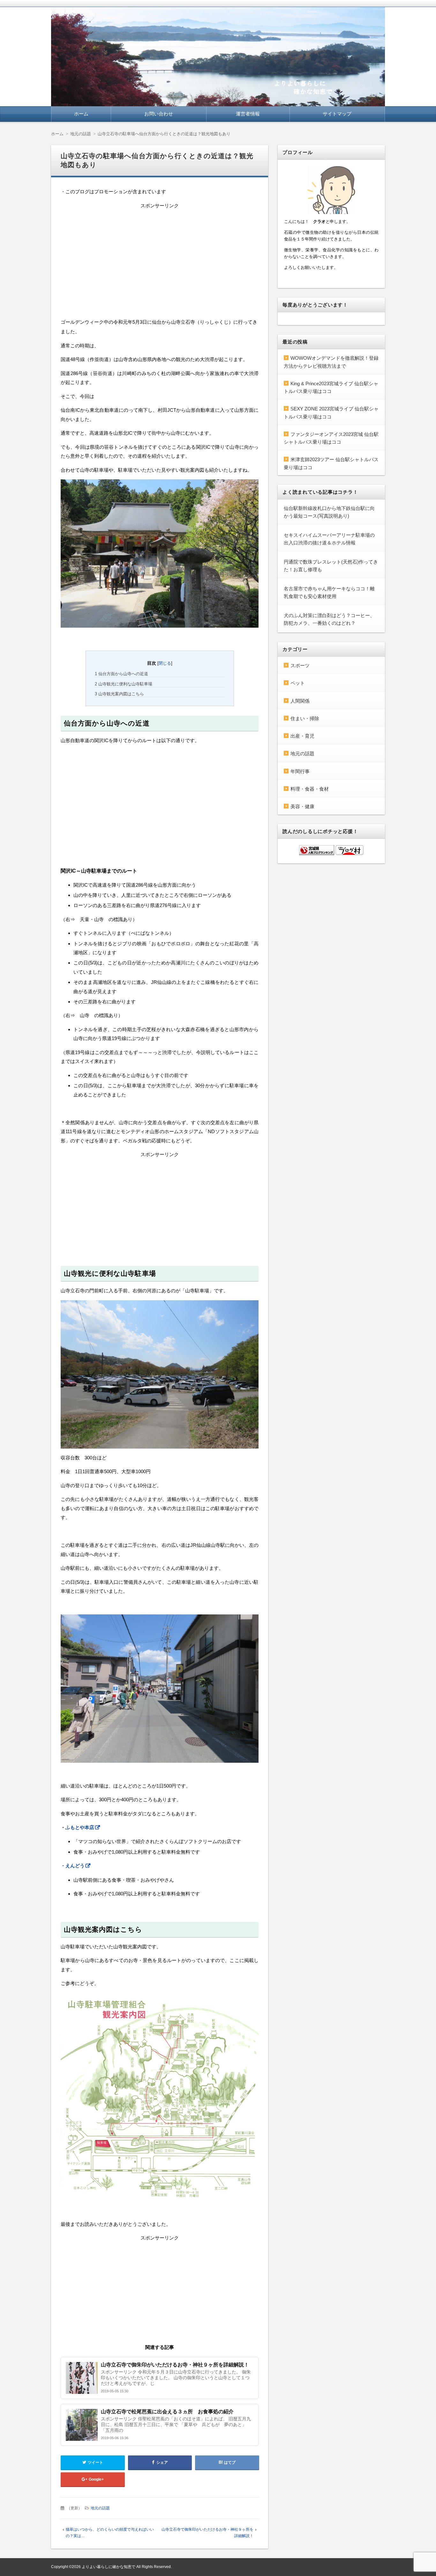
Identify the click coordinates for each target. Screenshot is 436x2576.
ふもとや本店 (80, 1827)
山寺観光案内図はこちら (119, 694)
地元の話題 (100, 2508)
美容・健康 (302, 806)
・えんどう (73, 1866)
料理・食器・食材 (310, 789)
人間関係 (300, 701)
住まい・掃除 (305, 718)
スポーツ (300, 665)
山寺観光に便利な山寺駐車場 (124, 684)
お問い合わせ (159, 114)
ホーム (81, 114)
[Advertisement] (160, 260)
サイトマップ (337, 114)
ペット (298, 683)
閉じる (165, 663)
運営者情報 (248, 114)
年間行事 (300, 771)
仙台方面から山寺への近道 (121, 674)
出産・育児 (302, 736)
